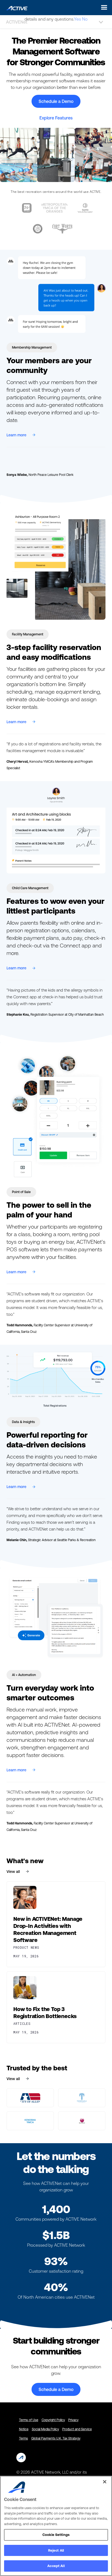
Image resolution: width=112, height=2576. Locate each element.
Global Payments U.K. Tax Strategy (56, 2438)
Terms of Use (29, 2420)
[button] (103, 7)
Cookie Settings (56, 2535)
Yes (77, 19)
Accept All (56, 2566)
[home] (15, 7)
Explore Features (56, 118)
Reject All (56, 2550)
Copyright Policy (53, 2420)
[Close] (105, 2482)
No (85, 19)
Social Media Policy (45, 2429)
